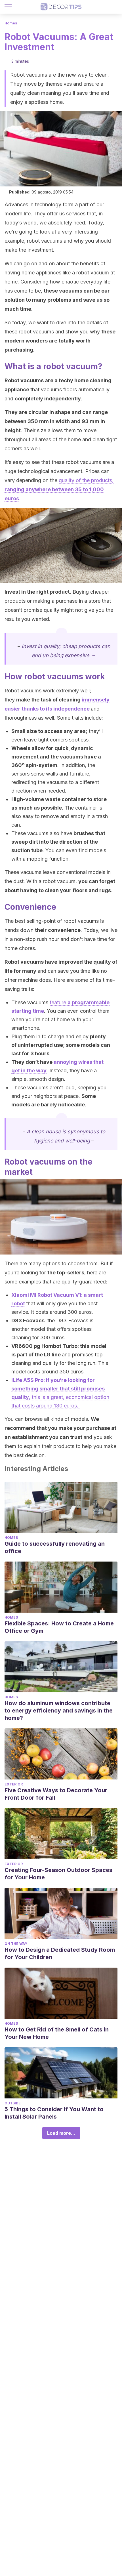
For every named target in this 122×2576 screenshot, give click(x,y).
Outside (13, 2103)
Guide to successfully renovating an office (55, 1547)
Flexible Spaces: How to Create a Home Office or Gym (59, 1627)
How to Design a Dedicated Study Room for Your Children (60, 1953)
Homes (11, 23)
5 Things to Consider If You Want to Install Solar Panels (54, 2113)
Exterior (14, 1784)
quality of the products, (59, 489)
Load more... (61, 2133)
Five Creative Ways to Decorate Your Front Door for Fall (56, 1794)
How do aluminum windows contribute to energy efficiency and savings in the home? (59, 1711)
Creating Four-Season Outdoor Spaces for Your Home (58, 1874)
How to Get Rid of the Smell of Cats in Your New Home (57, 2033)
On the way (16, 1944)
